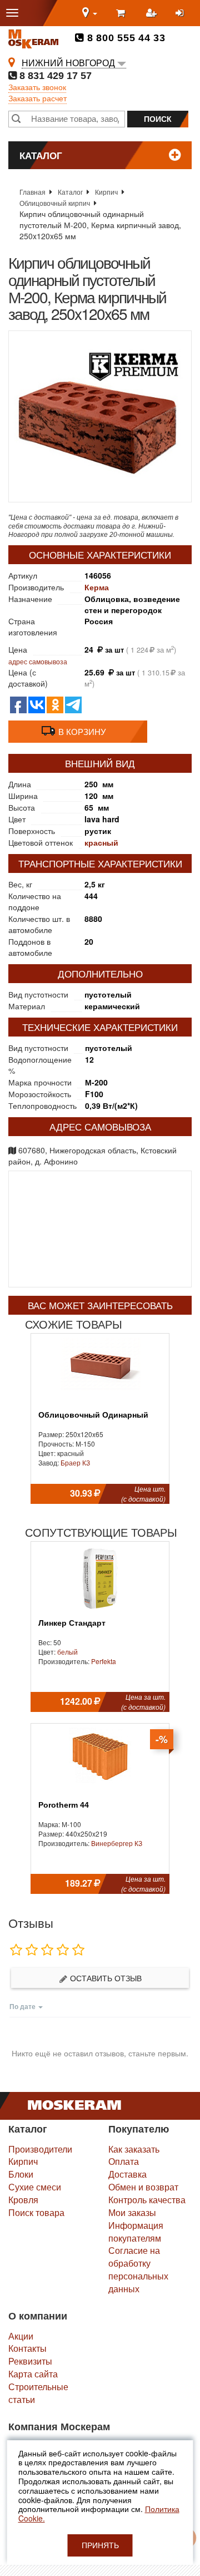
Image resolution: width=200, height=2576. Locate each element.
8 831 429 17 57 (54, 76)
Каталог (70, 192)
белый (67, 1652)
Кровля (23, 2200)
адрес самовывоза (38, 661)
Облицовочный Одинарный (93, 1415)
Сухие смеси (35, 2187)
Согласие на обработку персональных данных (138, 2269)
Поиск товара (36, 2212)
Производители (40, 2149)
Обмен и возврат (143, 2187)
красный (101, 842)
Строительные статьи (38, 2393)
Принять (100, 2545)
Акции (21, 2336)
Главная (32, 192)
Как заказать (134, 2149)
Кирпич (106, 192)
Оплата (124, 2161)
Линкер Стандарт (72, 1623)
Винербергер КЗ (117, 1843)
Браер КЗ (75, 1462)
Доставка (127, 2174)
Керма (97, 587)
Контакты (27, 2348)
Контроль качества (147, 2200)
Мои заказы (132, 2212)
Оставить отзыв (105, 1978)
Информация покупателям (136, 2232)
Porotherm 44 (64, 1805)
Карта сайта (33, 2374)
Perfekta (104, 1661)
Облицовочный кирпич (55, 203)
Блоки (21, 2174)
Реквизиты (30, 2361)
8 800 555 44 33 (125, 38)
